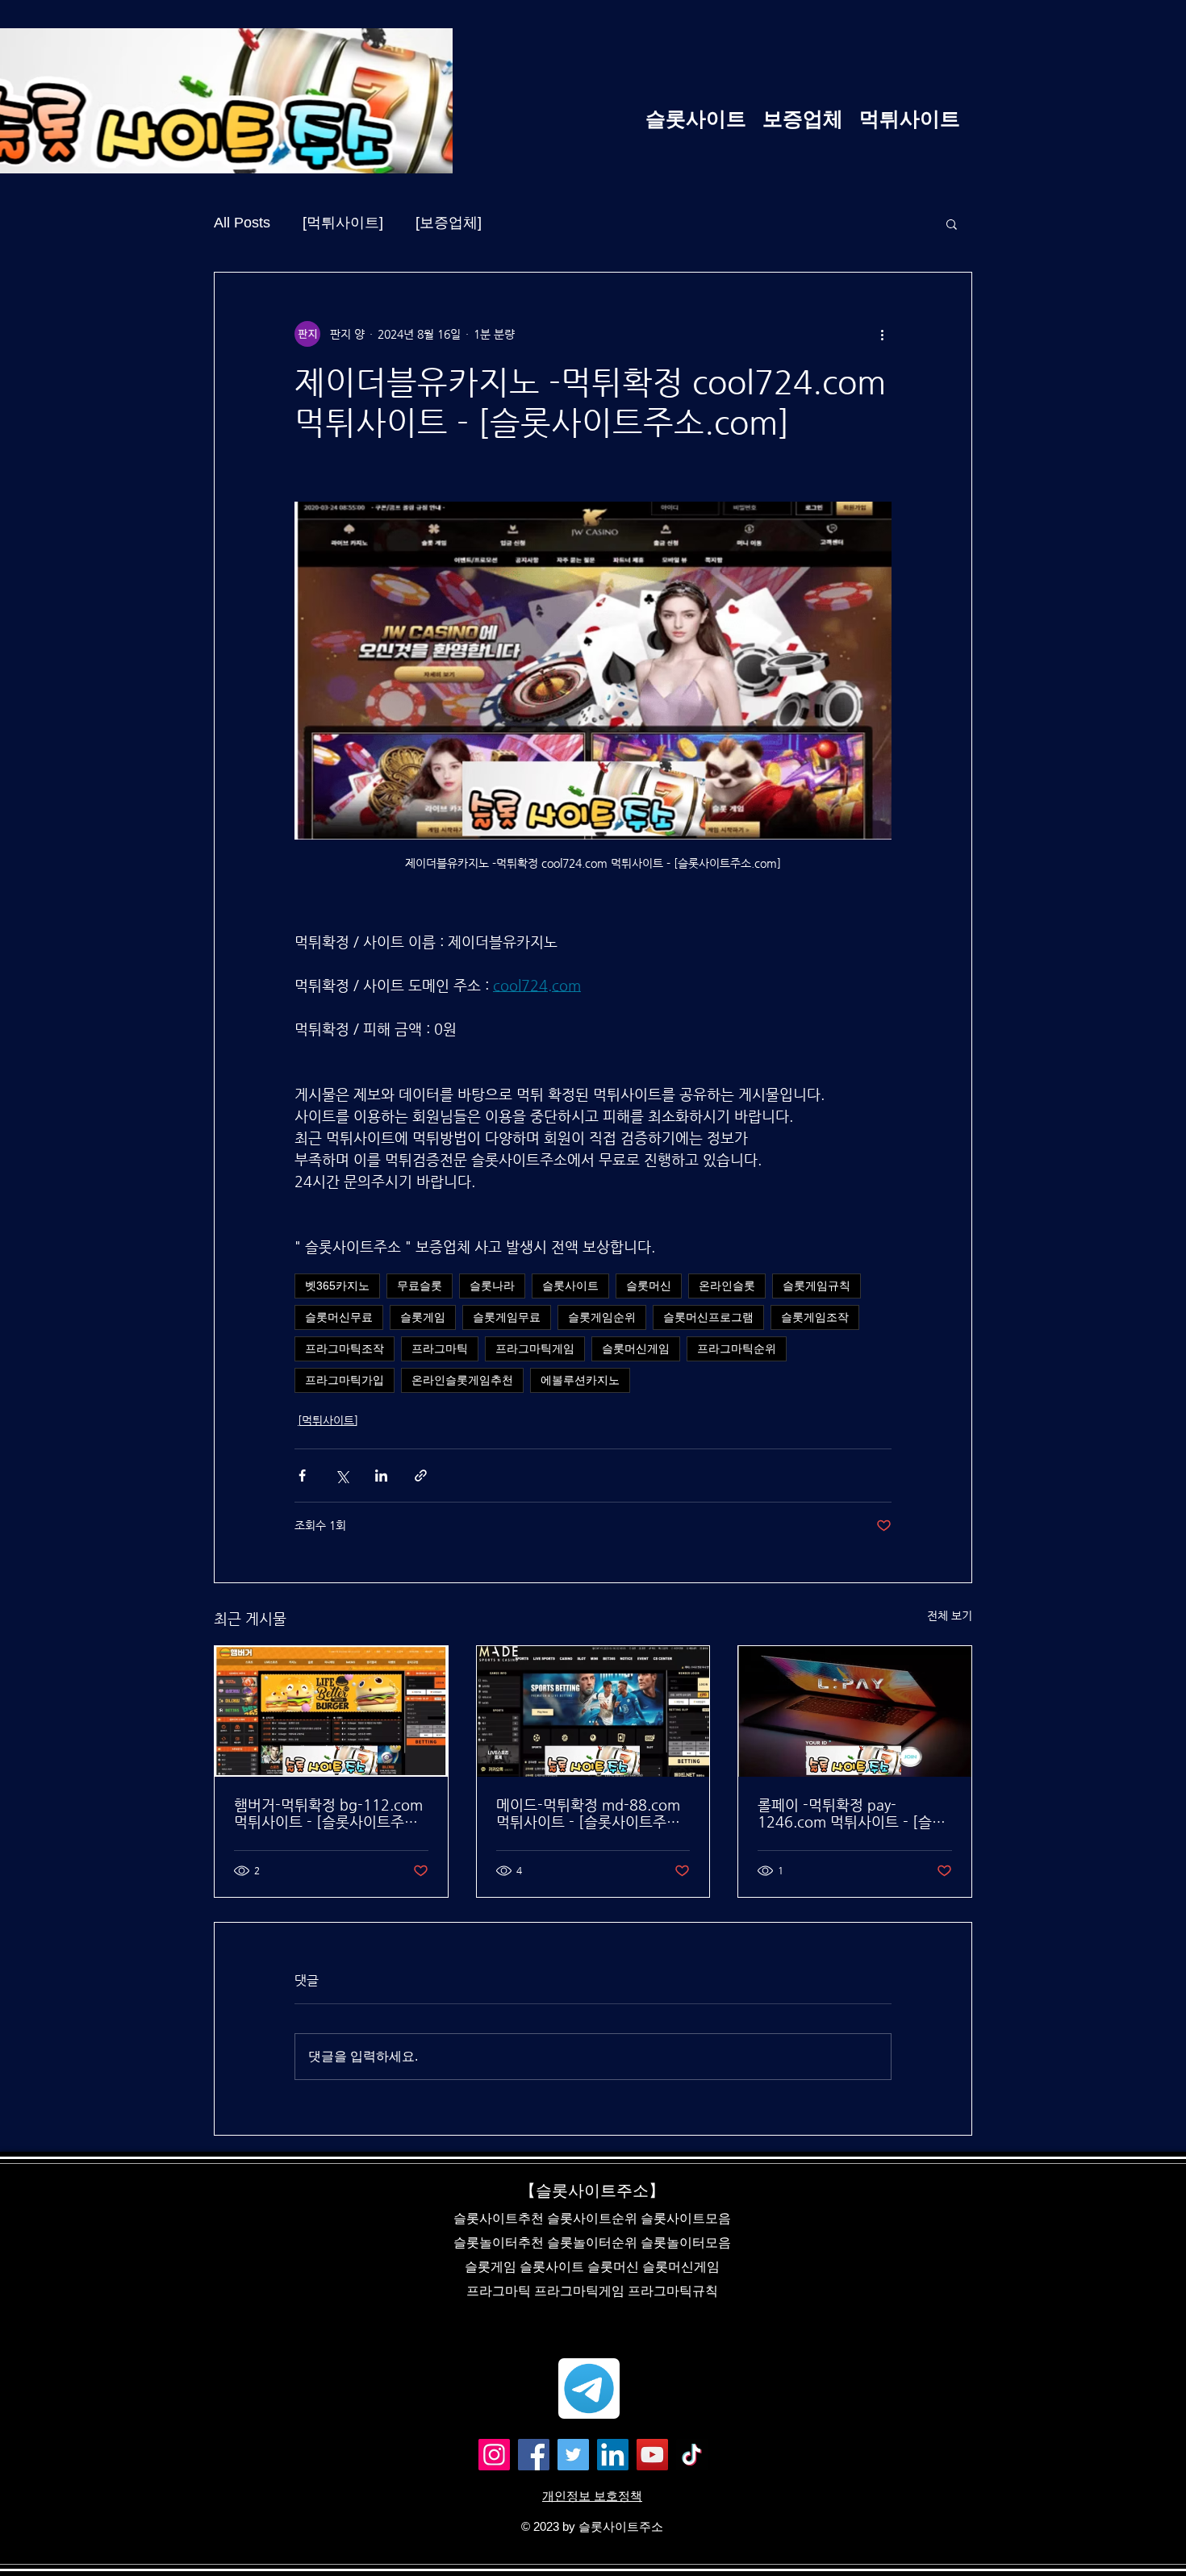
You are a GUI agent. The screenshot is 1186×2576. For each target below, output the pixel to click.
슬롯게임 (423, 1317)
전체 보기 (950, 1615)
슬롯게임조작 (815, 1317)
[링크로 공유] (421, 1476)
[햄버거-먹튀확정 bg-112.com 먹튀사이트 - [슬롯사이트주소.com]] (331, 1711)
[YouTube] (652, 2455)
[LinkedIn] (613, 2455)
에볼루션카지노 (580, 1380)
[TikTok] (692, 2455)
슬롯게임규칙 (816, 1286)
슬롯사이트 (570, 1286)
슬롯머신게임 (636, 1348)
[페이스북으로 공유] (302, 1476)
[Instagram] (494, 2455)
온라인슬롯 (727, 1286)
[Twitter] (573, 2455)
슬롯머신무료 (339, 1317)
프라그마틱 (440, 1348)
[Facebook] (534, 2455)
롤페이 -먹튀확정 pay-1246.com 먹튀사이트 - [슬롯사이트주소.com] (852, 1813)
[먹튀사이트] (343, 223)
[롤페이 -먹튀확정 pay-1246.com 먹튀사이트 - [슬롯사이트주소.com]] (855, 1711)
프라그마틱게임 (535, 1348)
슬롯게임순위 (602, 1317)
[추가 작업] (882, 334)
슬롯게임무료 (507, 1317)
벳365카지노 (337, 1286)
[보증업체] (449, 223)
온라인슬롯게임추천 (462, 1380)
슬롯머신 (649, 1286)
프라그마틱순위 (737, 1348)
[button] (952, 223)
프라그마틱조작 (345, 1348)
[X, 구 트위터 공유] (342, 1476)
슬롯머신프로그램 (708, 1317)
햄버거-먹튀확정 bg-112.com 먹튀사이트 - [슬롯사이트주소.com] (328, 1813)
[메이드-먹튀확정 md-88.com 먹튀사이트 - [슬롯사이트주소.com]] (593, 1711)
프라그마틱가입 (345, 1380)
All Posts (242, 223)
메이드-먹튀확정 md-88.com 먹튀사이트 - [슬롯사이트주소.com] (588, 1813)
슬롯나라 (492, 1286)
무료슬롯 (420, 1286)
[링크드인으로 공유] (381, 1476)
